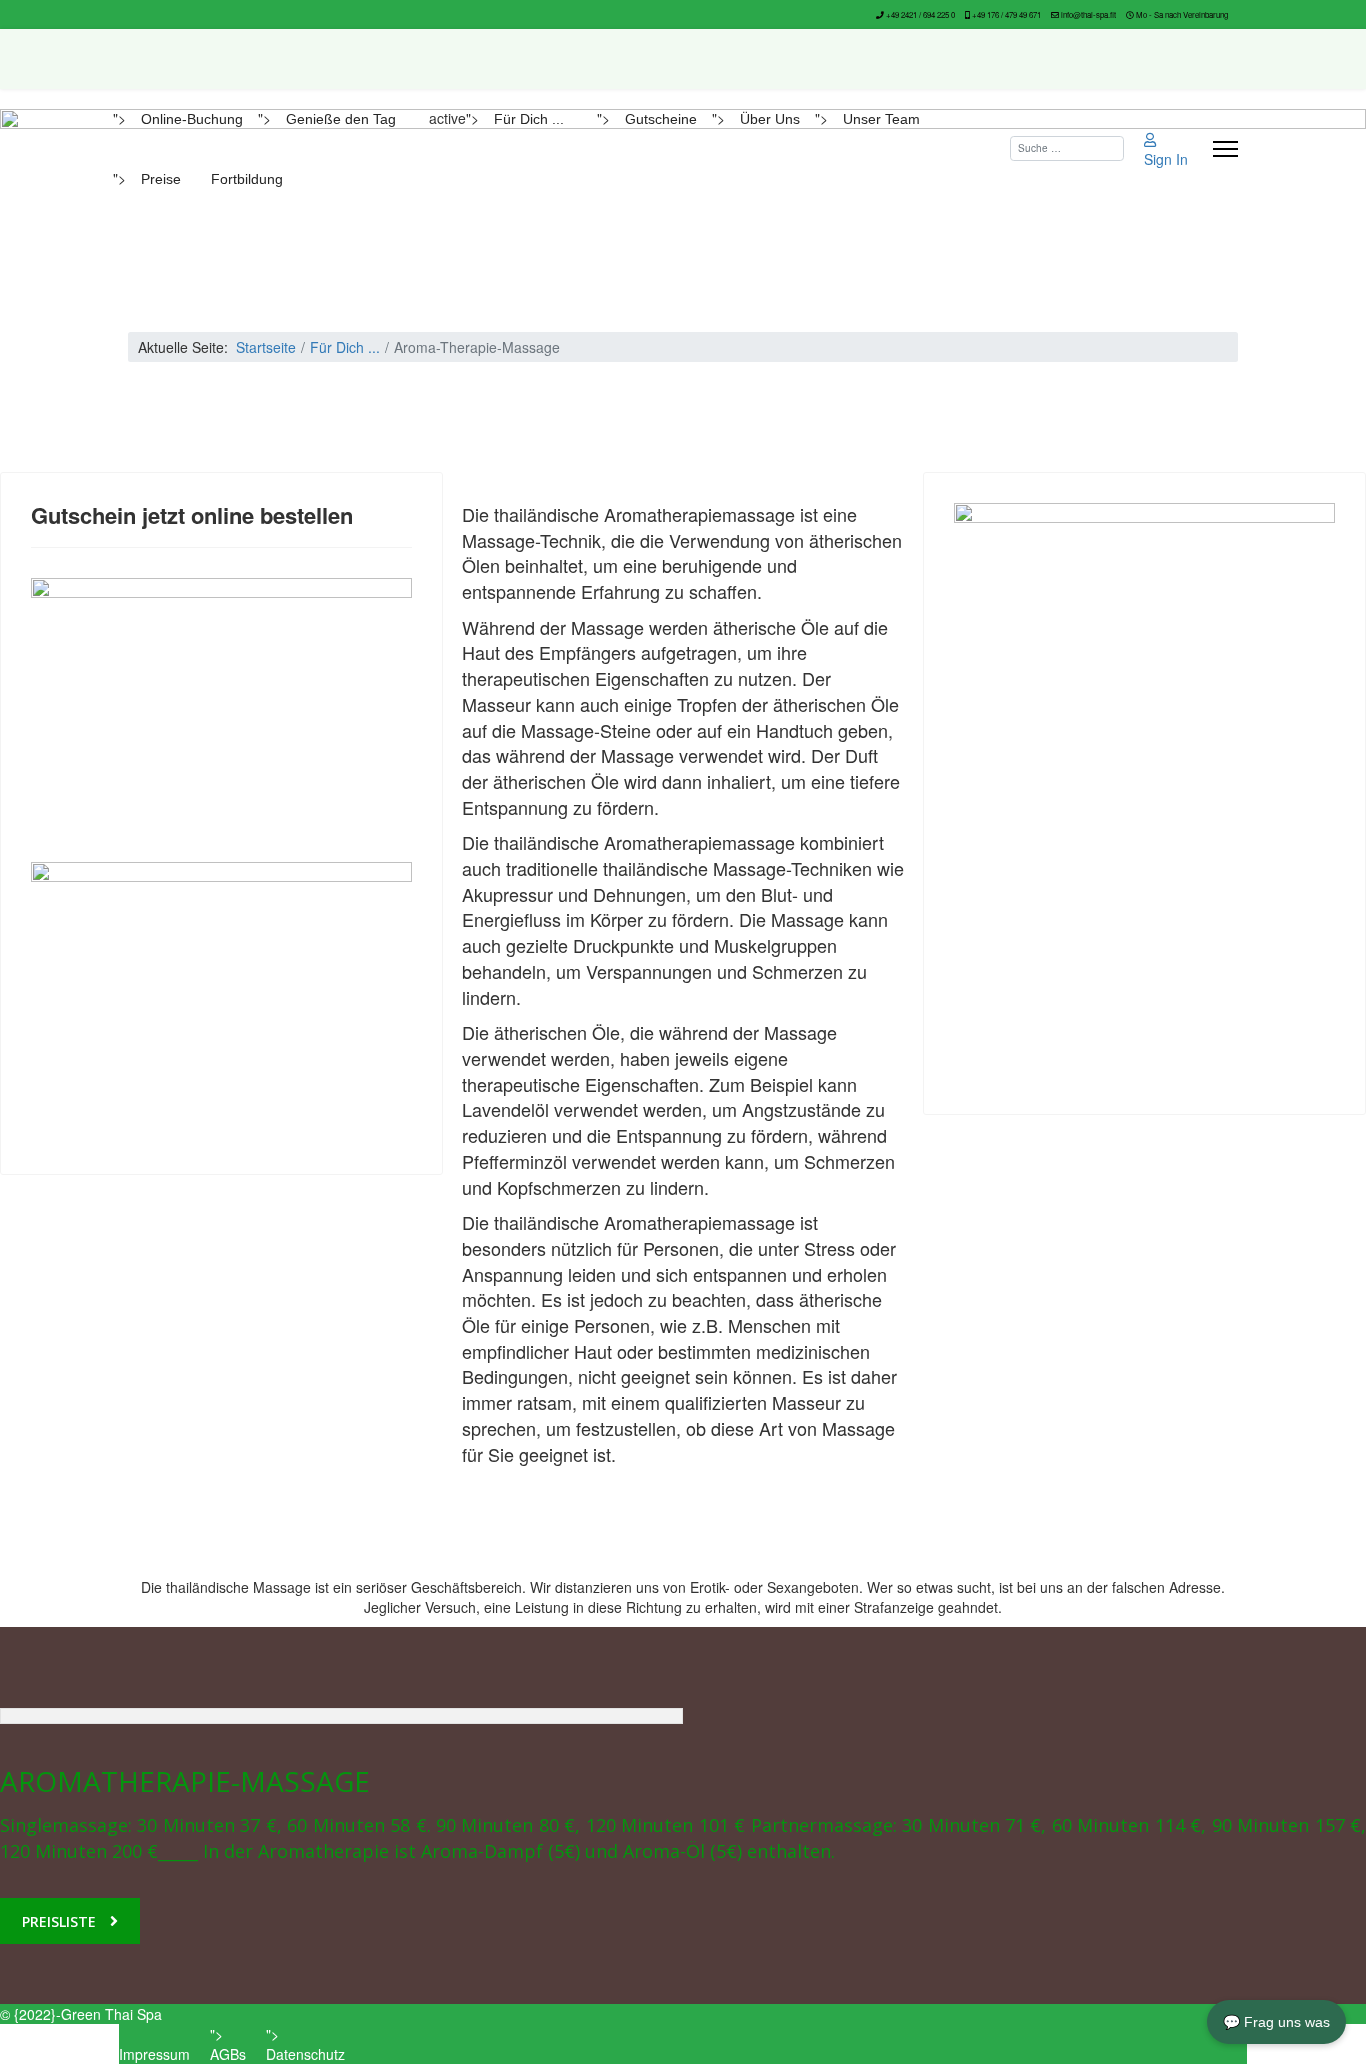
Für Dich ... (529, 119)
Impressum (154, 2054)
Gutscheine (661, 119)
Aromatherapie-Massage (185, 1781)
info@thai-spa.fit (1088, 14)
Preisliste (59, 1921)
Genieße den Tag (341, 119)
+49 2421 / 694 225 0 (920, 14)
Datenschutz (305, 2054)
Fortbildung (247, 179)
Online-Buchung (192, 119)
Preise (161, 179)
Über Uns (770, 119)
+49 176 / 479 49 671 (1006, 14)
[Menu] (1225, 149)
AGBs (228, 2054)
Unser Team (881, 119)
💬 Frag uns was (1276, 2022)
